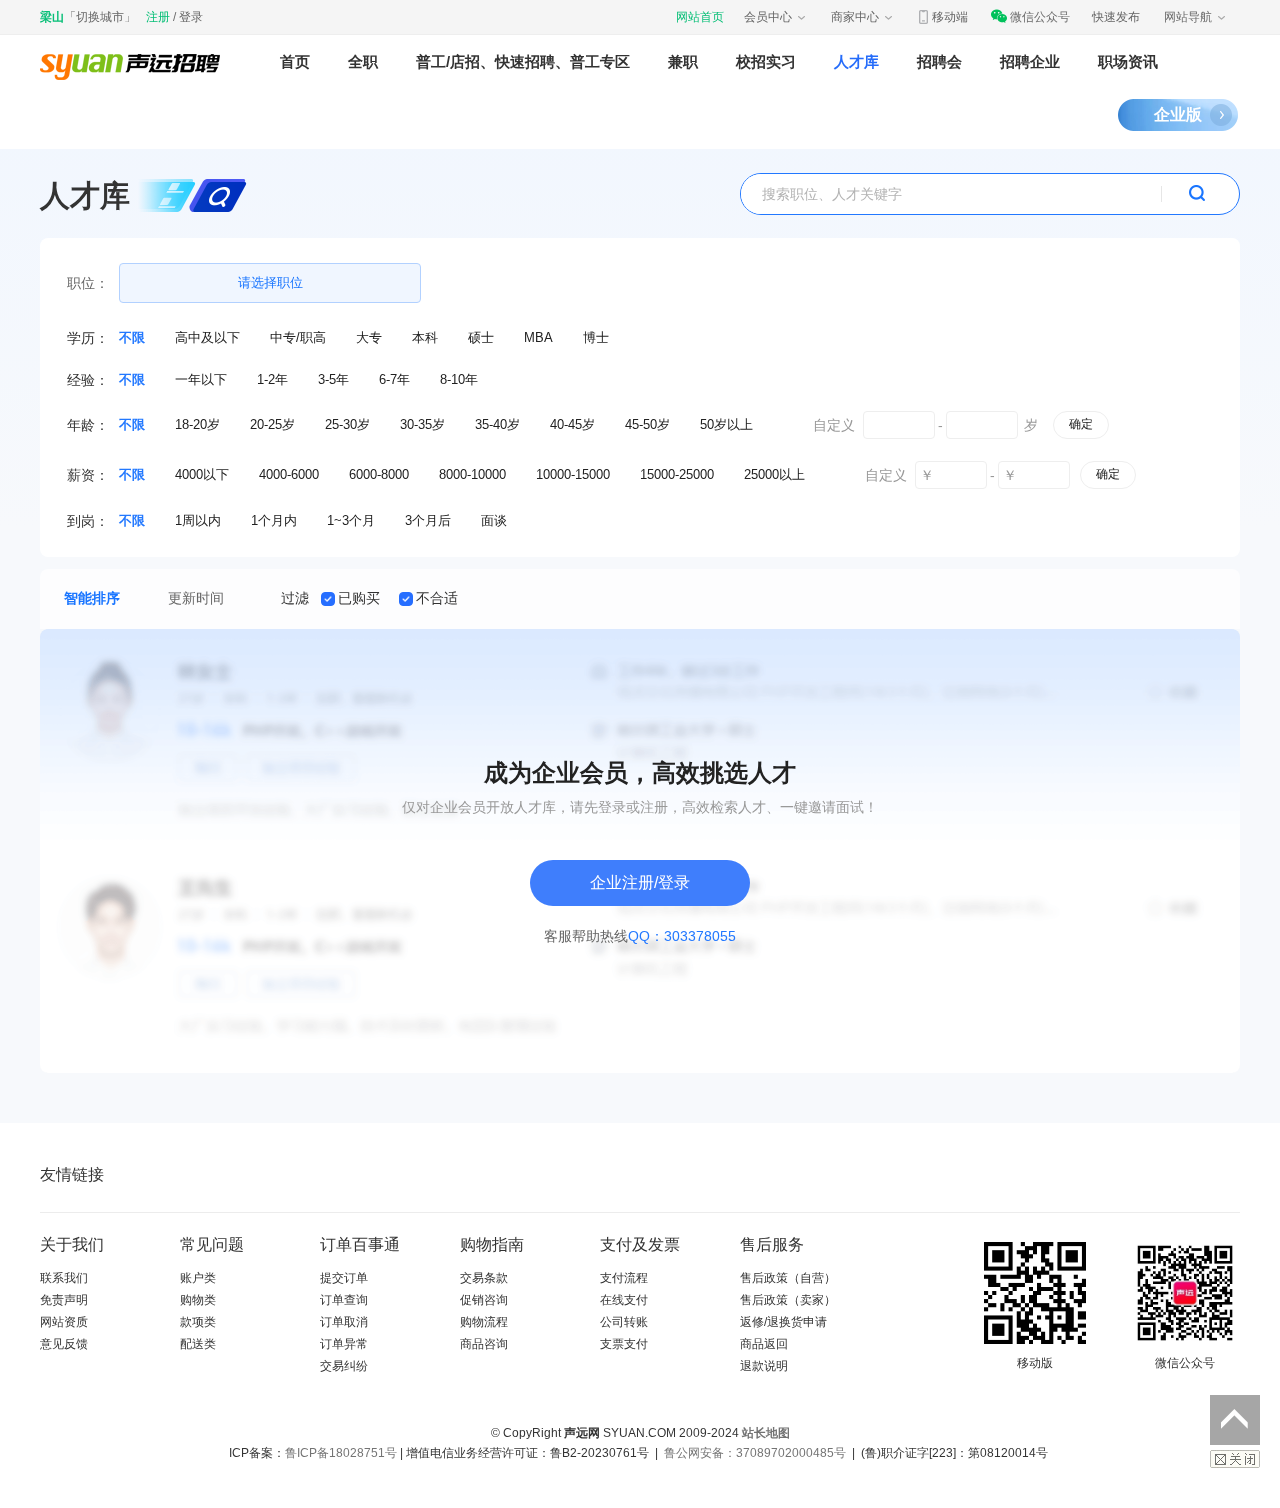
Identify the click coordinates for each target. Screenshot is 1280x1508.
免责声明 (64, 1300)
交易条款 (484, 1278)
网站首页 (700, 17)
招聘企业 (1030, 61)
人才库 (856, 61)
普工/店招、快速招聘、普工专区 (523, 61)
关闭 (1235, 1459)
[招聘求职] (130, 62)
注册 (158, 17)
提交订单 (344, 1278)
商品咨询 (484, 1344)
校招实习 (766, 61)
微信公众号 (1040, 17)
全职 (363, 61)
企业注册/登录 (640, 882)
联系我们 (64, 1278)
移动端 (950, 17)
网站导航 (1188, 17)
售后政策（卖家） (788, 1300)
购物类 (198, 1300)
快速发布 (1116, 17)
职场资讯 (1128, 61)
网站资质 (64, 1322)
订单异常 (344, 1344)
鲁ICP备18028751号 (341, 1453)
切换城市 (100, 17)
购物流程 (484, 1322)
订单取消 (344, 1322)
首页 (295, 61)
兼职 (683, 61)
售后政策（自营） (788, 1278)
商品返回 (764, 1344)
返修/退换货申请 (783, 1322)
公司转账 (624, 1322)
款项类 (198, 1322)
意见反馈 (64, 1344)
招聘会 (939, 61)
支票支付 (624, 1344)
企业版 (1178, 114)
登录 (191, 17)
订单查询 (344, 1300)
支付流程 (624, 1278)
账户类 (198, 1278)
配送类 (198, 1344)
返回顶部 (1235, 1420)
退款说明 (764, 1366)
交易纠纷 (344, 1366)
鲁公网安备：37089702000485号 (755, 1453)
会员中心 (768, 17)
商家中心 (855, 17)
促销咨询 (484, 1300)
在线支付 (624, 1300)
